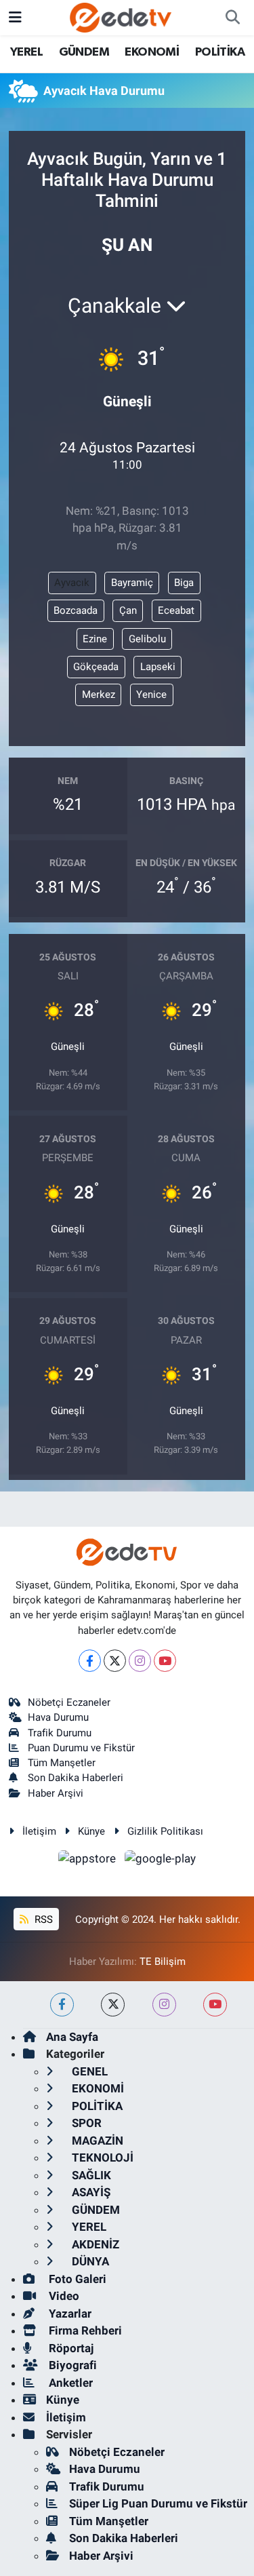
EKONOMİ (152, 52)
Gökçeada (96, 667)
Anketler (69, 2383)
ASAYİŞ (90, 2192)
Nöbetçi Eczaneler (69, 1702)
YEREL (26, 52)
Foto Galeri (76, 2279)
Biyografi (71, 2365)
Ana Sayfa (72, 2037)
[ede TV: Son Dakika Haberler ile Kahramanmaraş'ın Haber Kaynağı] (121, 16)
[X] (115, 1661)
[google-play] (161, 1861)
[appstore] (89, 1861)
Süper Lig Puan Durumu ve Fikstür (158, 2503)
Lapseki (158, 667)
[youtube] (215, 2005)
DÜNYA (89, 2261)
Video (63, 2296)
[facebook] (62, 2005)
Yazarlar (69, 2314)
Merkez (99, 695)
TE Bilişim (163, 1962)
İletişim (39, 1831)
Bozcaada (76, 610)
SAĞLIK (90, 2175)
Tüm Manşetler (62, 1763)
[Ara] (232, 18)
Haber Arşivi (56, 1793)
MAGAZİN (96, 2141)
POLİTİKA (220, 52)
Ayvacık (72, 583)
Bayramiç (132, 583)
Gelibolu (147, 639)
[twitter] (113, 2005)
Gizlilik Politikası (165, 1831)
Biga (184, 583)
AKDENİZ (94, 2244)
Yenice (151, 695)
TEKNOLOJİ (101, 2158)
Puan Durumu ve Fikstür (81, 1748)
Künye (91, 1831)
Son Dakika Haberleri (76, 1778)
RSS (42, 1919)
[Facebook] (90, 1661)
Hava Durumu (58, 1717)
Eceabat (176, 610)
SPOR (85, 2123)
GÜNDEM (84, 52)
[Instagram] (140, 1661)
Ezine (95, 639)
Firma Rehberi (84, 2330)
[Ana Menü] (15, 17)
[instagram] (164, 2005)
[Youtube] (165, 1661)
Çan (128, 610)
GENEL (88, 2071)
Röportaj (70, 2348)
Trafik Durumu (60, 1733)
